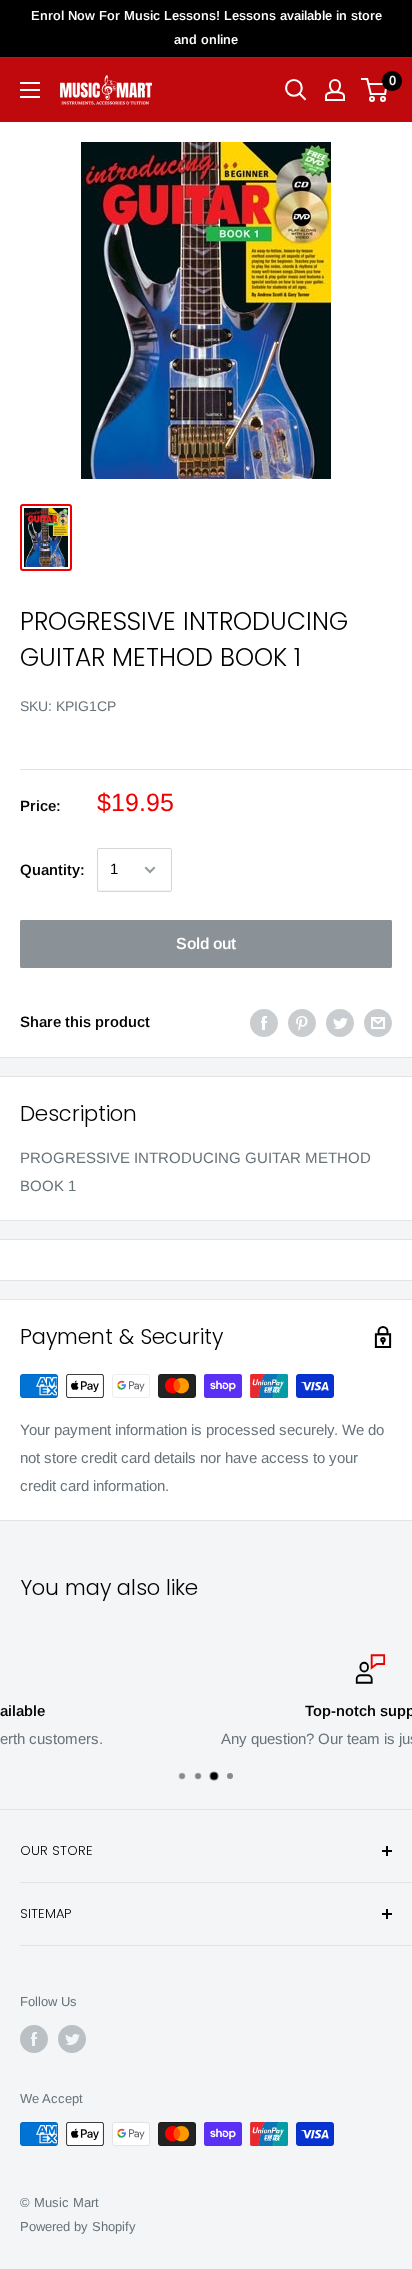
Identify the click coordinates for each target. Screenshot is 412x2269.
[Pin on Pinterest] (302, 1022)
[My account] (335, 90)
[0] (375, 90)
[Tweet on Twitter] (340, 1022)
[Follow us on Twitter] (72, 2039)
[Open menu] (30, 90)
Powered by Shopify (78, 2226)
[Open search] (296, 90)
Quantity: (52, 869)
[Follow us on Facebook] (34, 2039)
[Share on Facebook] (264, 1022)
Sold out (206, 943)
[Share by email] (378, 1022)
